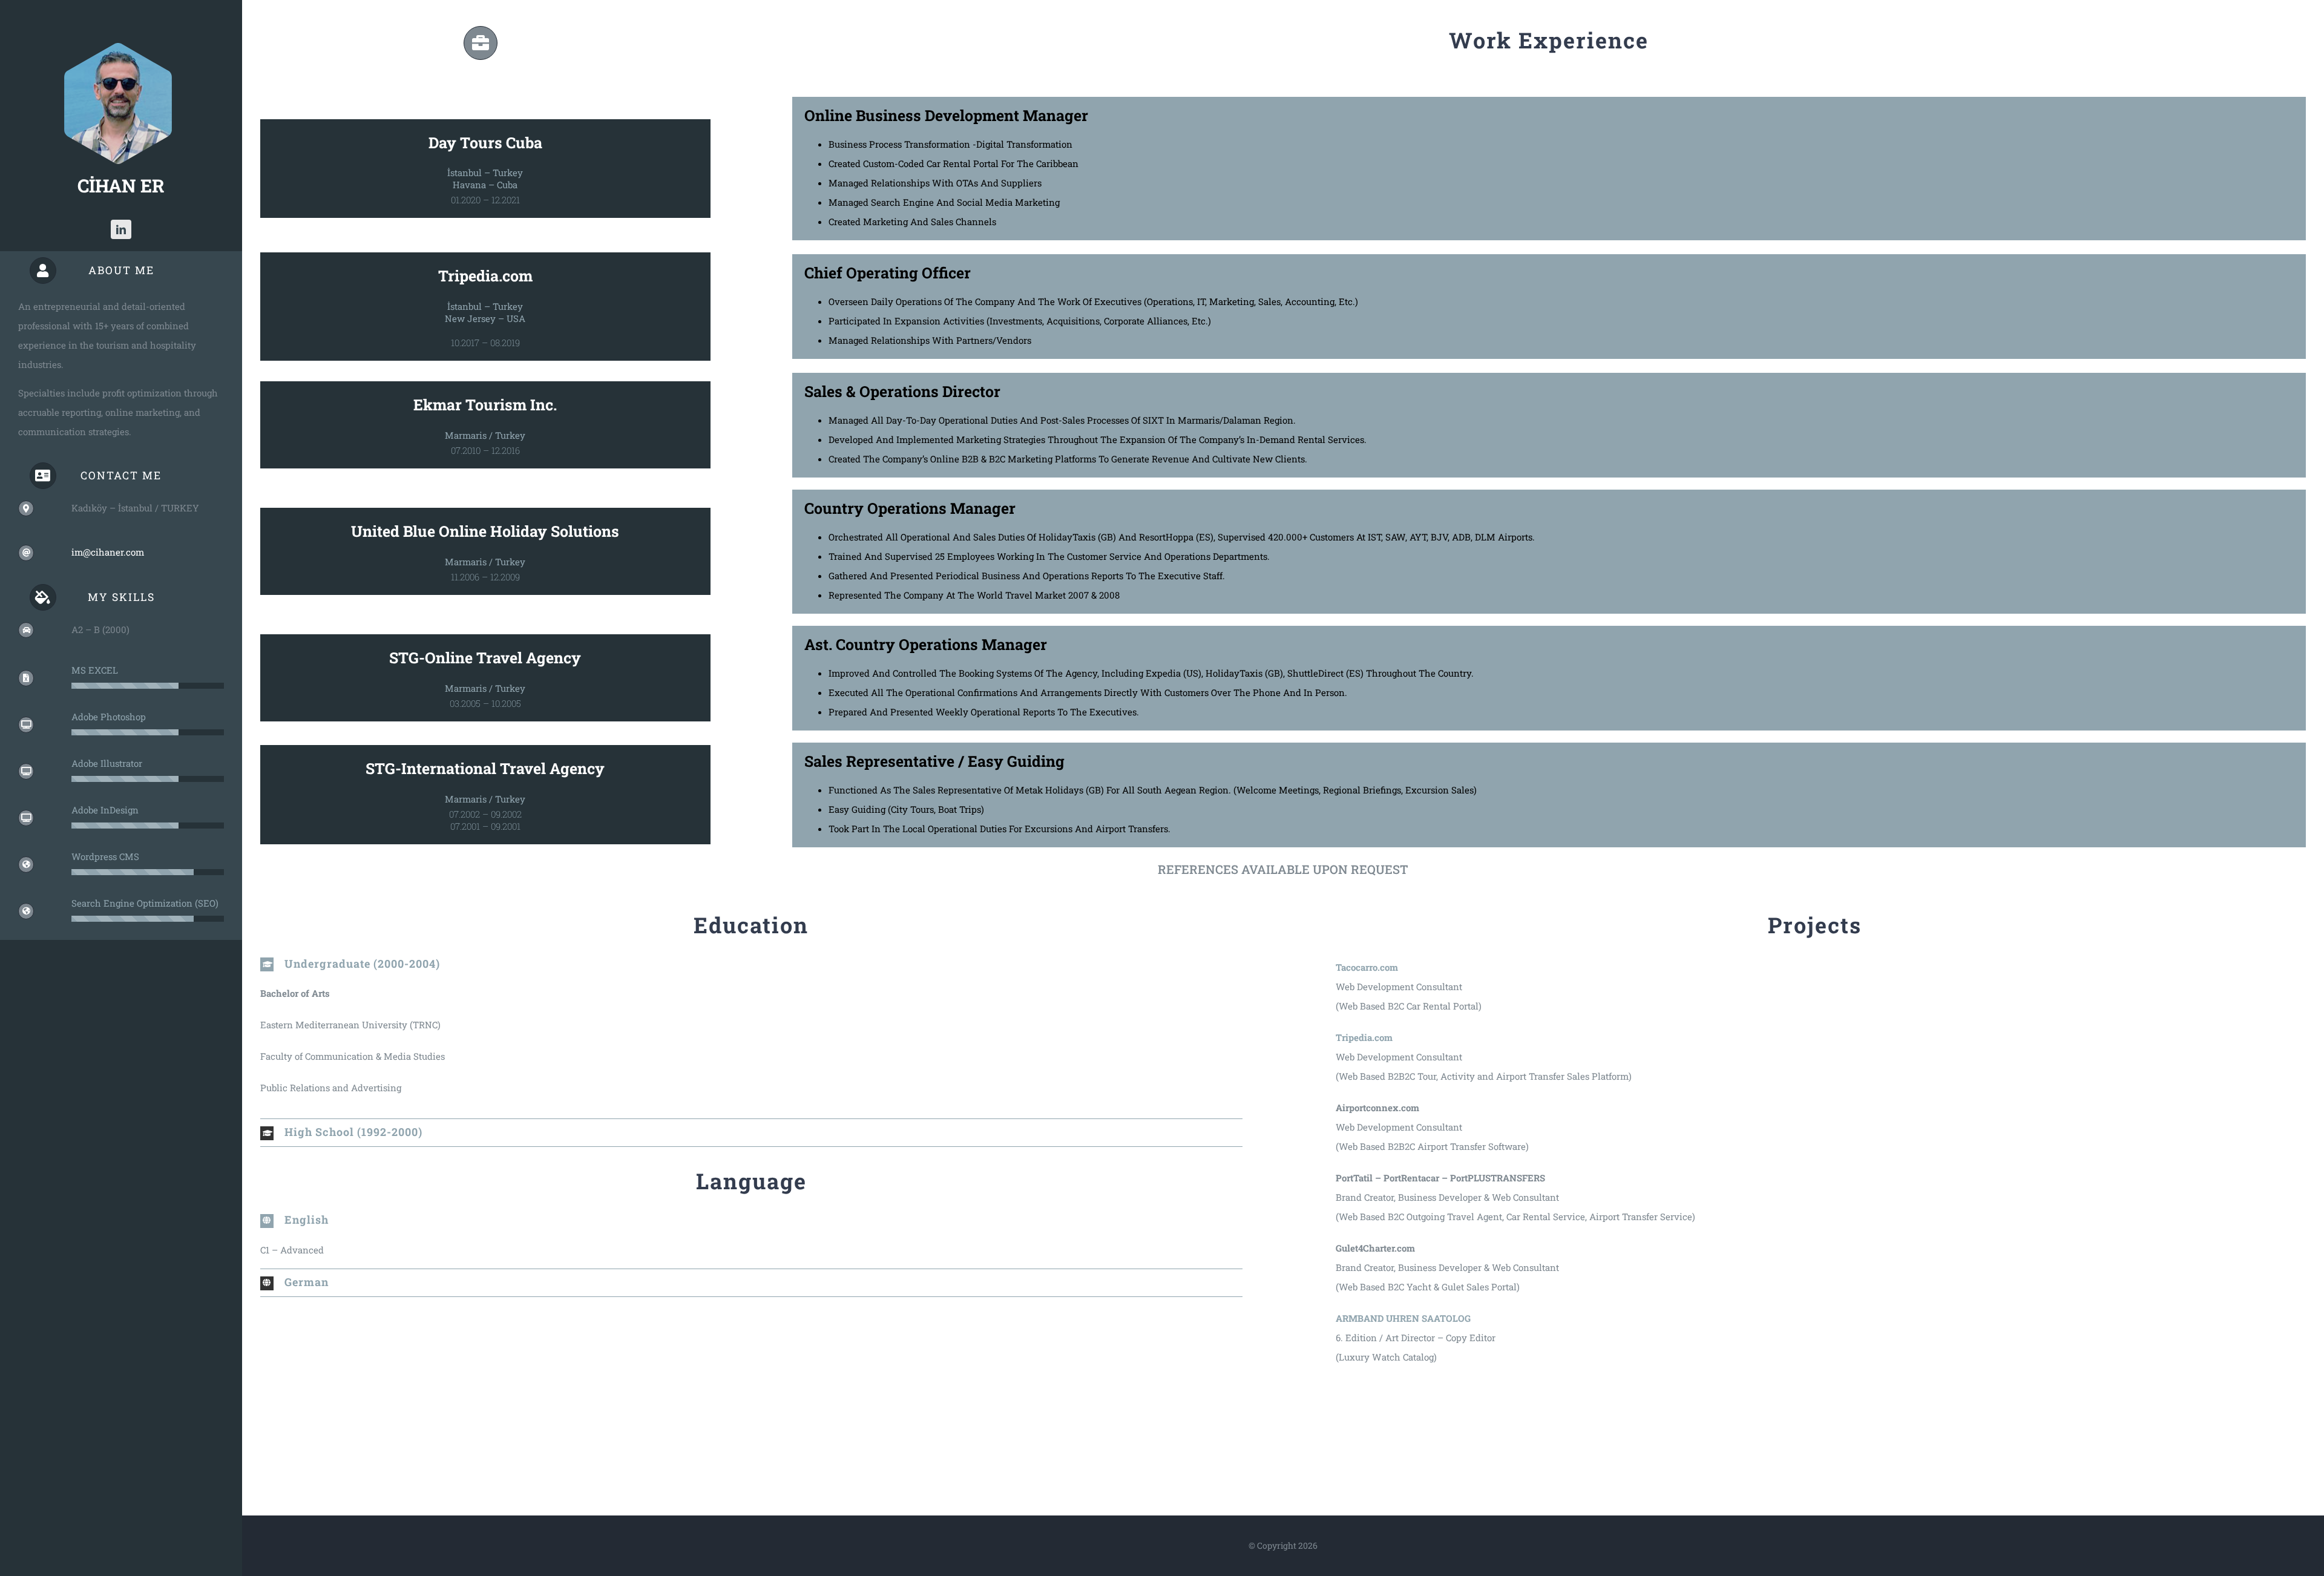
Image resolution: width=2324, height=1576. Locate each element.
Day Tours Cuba (485, 143)
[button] (751, 964)
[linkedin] (121, 229)
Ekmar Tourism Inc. (485, 405)
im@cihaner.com (108, 552)
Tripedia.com (485, 276)
